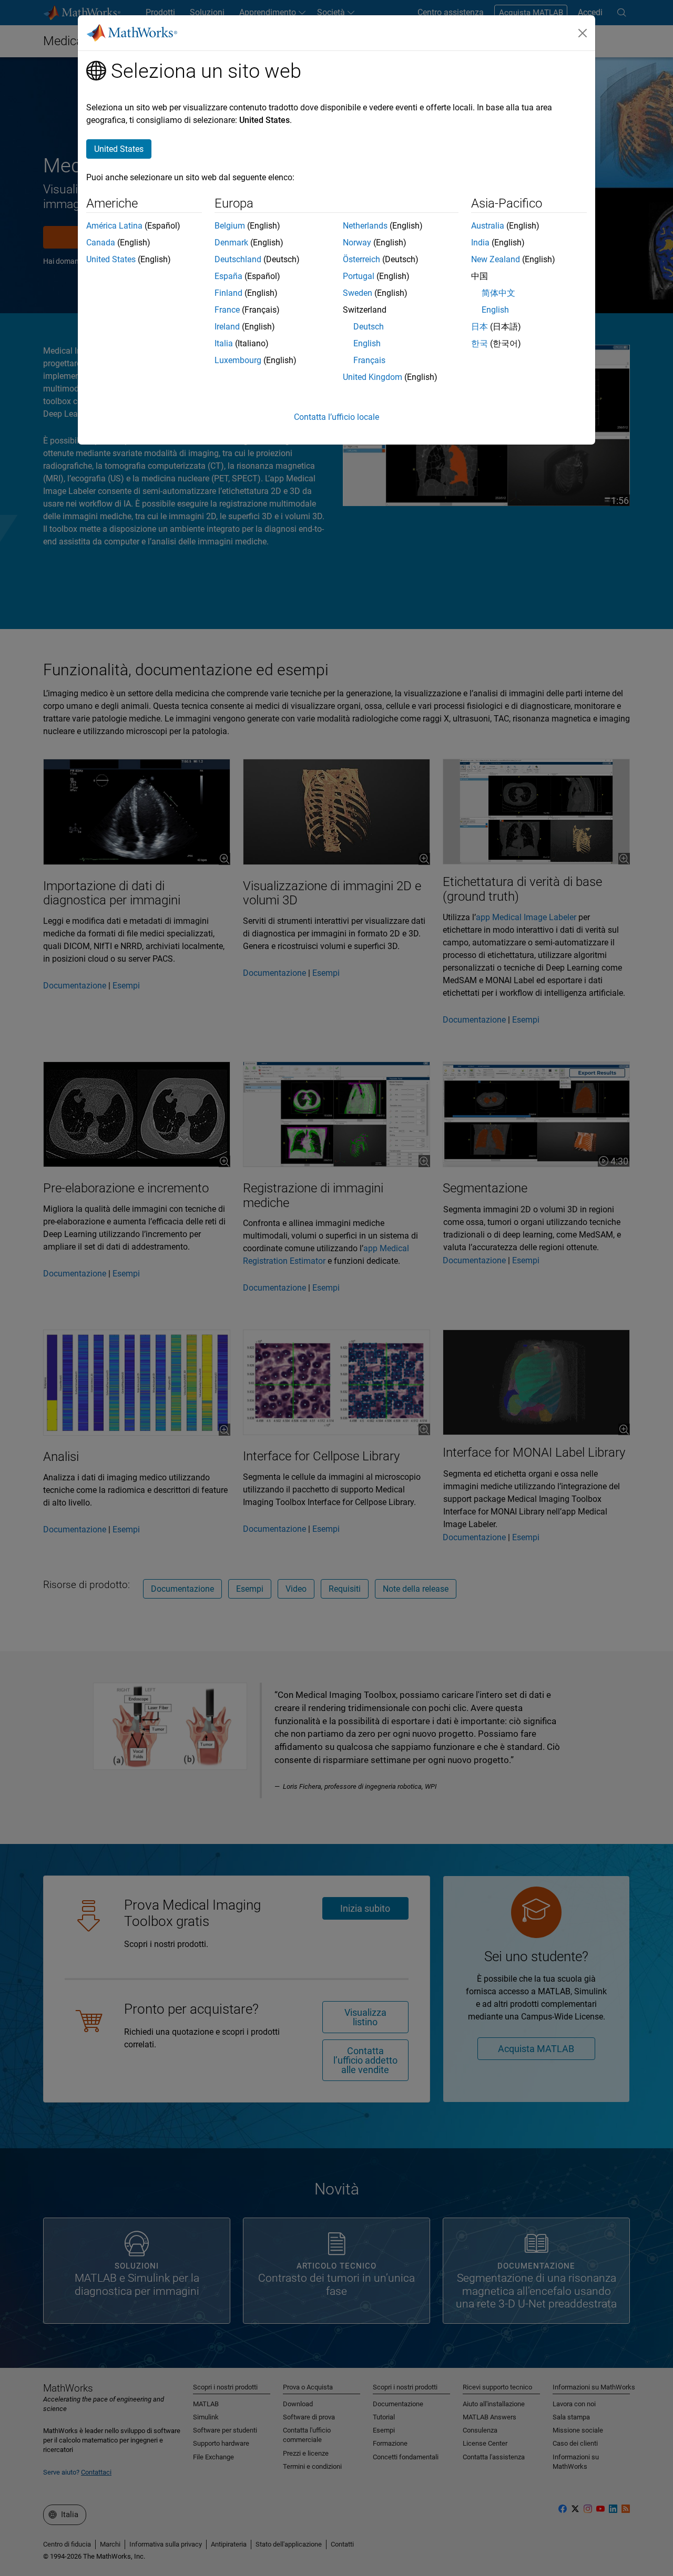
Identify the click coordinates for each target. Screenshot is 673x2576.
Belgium (230, 226)
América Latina (114, 226)
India (480, 243)
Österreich (361, 259)
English (367, 343)
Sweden (358, 293)
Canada (101, 243)
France (227, 310)
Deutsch (369, 327)
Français (369, 360)
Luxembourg (238, 360)
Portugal (359, 276)
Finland (228, 293)
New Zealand (496, 259)
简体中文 (498, 293)
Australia (488, 226)
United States (111, 259)
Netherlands (365, 226)
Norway (357, 243)
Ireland (227, 327)
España (228, 276)
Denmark (231, 243)
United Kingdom (373, 377)
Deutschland (238, 259)
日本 (480, 327)
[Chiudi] (583, 33)
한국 (480, 343)
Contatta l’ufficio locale (336, 417)
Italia (224, 343)
